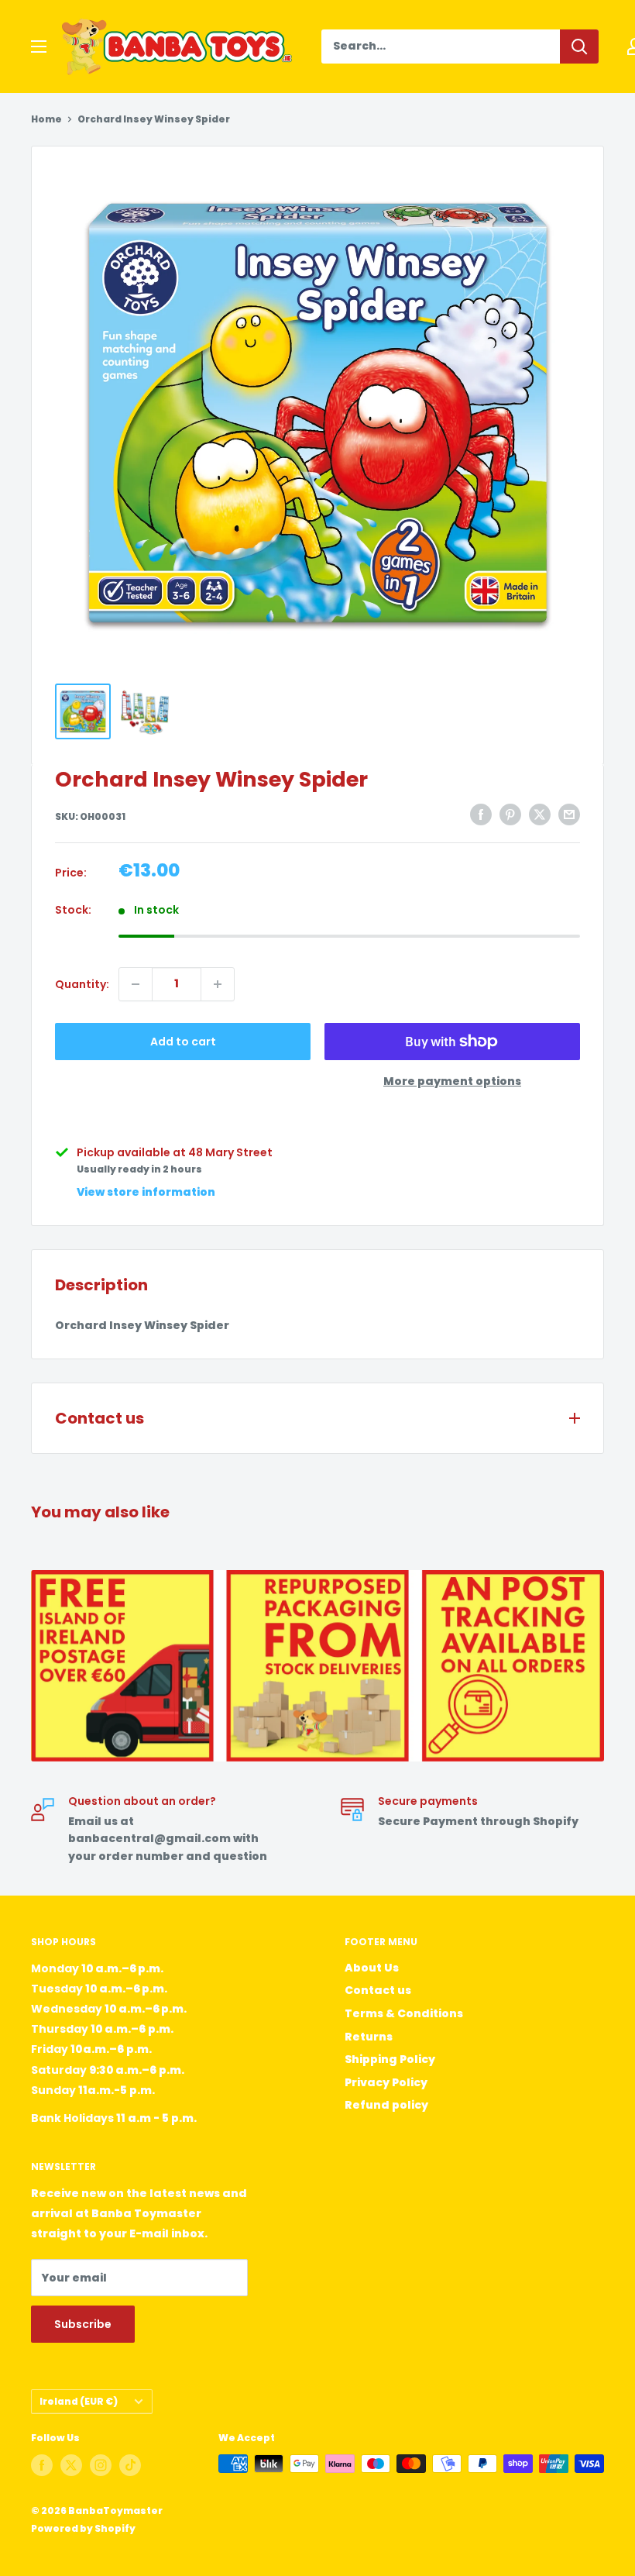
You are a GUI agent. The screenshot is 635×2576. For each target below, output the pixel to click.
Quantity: (82, 984)
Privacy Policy (386, 2082)
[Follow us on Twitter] (71, 2465)
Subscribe (83, 2324)
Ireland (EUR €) (79, 2402)
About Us (372, 1968)
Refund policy (386, 2105)
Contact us (378, 1990)
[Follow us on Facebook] (42, 2465)
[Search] (579, 46)
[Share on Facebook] (481, 814)
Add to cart (183, 1042)
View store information (146, 1192)
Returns (369, 2037)
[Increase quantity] (218, 984)
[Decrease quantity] (136, 984)
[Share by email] (569, 814)
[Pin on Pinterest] (510, 814)
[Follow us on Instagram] (101, 2465)
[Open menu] (39, 46)
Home (46, 119)
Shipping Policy (390, 2059)
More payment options (452, 1081)
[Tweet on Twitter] (540, 814)
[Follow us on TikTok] (130, 2465)
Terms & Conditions (404, 2013)
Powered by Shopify (83, 2528)
